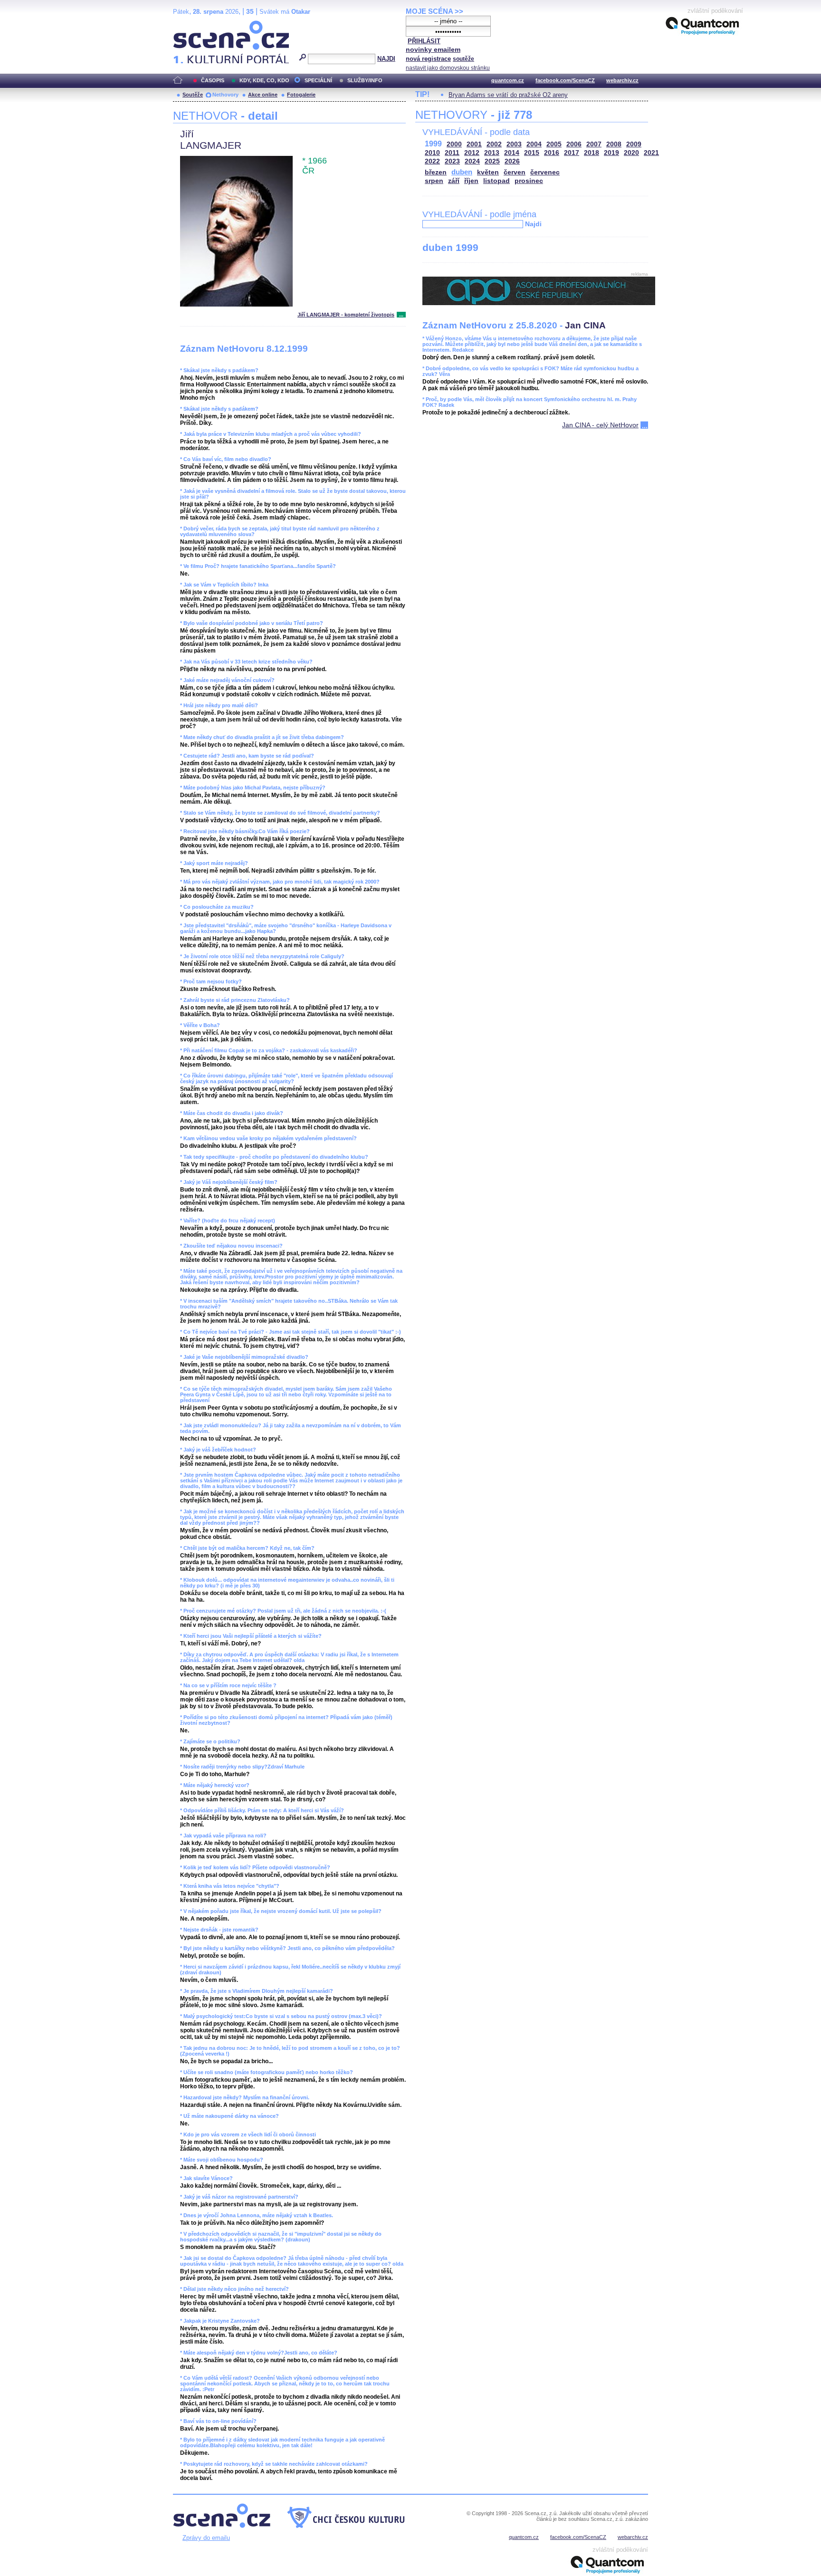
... (401, 315)
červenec (545, 172)
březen (436, 172)
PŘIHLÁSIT (424, 41)
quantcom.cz (508, 80)
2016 (552, 153)
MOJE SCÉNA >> (434, 11)
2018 (592, 153)
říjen (471, 181)
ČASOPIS (213, 80)
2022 (432, 161)
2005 (554, 144)
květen (488, 172)
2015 (532, 153)
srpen (434, 181)
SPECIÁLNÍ (318, 80)
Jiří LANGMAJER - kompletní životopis (346, 315)
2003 (514, 144)
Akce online (263, 95)
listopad (496, 181)
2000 (454, 144)
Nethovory (225, 95)
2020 (631, 153)
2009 (634, 144)
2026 (512, 161)
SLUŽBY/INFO (365, 80)
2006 (574, 144)
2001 (474, 144)
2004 (534, 144)
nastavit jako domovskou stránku (448, 68)
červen (515, 172)
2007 (594, 144)
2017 (572, 153)
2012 (472, 153)
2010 (432, 153)
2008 (614, 144)
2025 (492, 161)
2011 (452, 153)
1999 (433, 144)
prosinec (529, 181)
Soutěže (193, 95)
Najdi (533, 224)
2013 (492, 153)
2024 (472, 161)
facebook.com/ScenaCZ (565, 80)
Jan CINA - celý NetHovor (600, 425)
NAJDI (386, 59)
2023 (452, 161)
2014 (512, 153)
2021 (651, 153)
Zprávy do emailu (206, 2538)
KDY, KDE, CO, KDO (264, 80)
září (454, 181)
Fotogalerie (301, 95)
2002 (494, 144)
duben (462, 172)
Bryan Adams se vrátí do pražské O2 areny (508, 95)
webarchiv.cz (622, 80)
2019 (611, 153)
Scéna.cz (189, 24)
